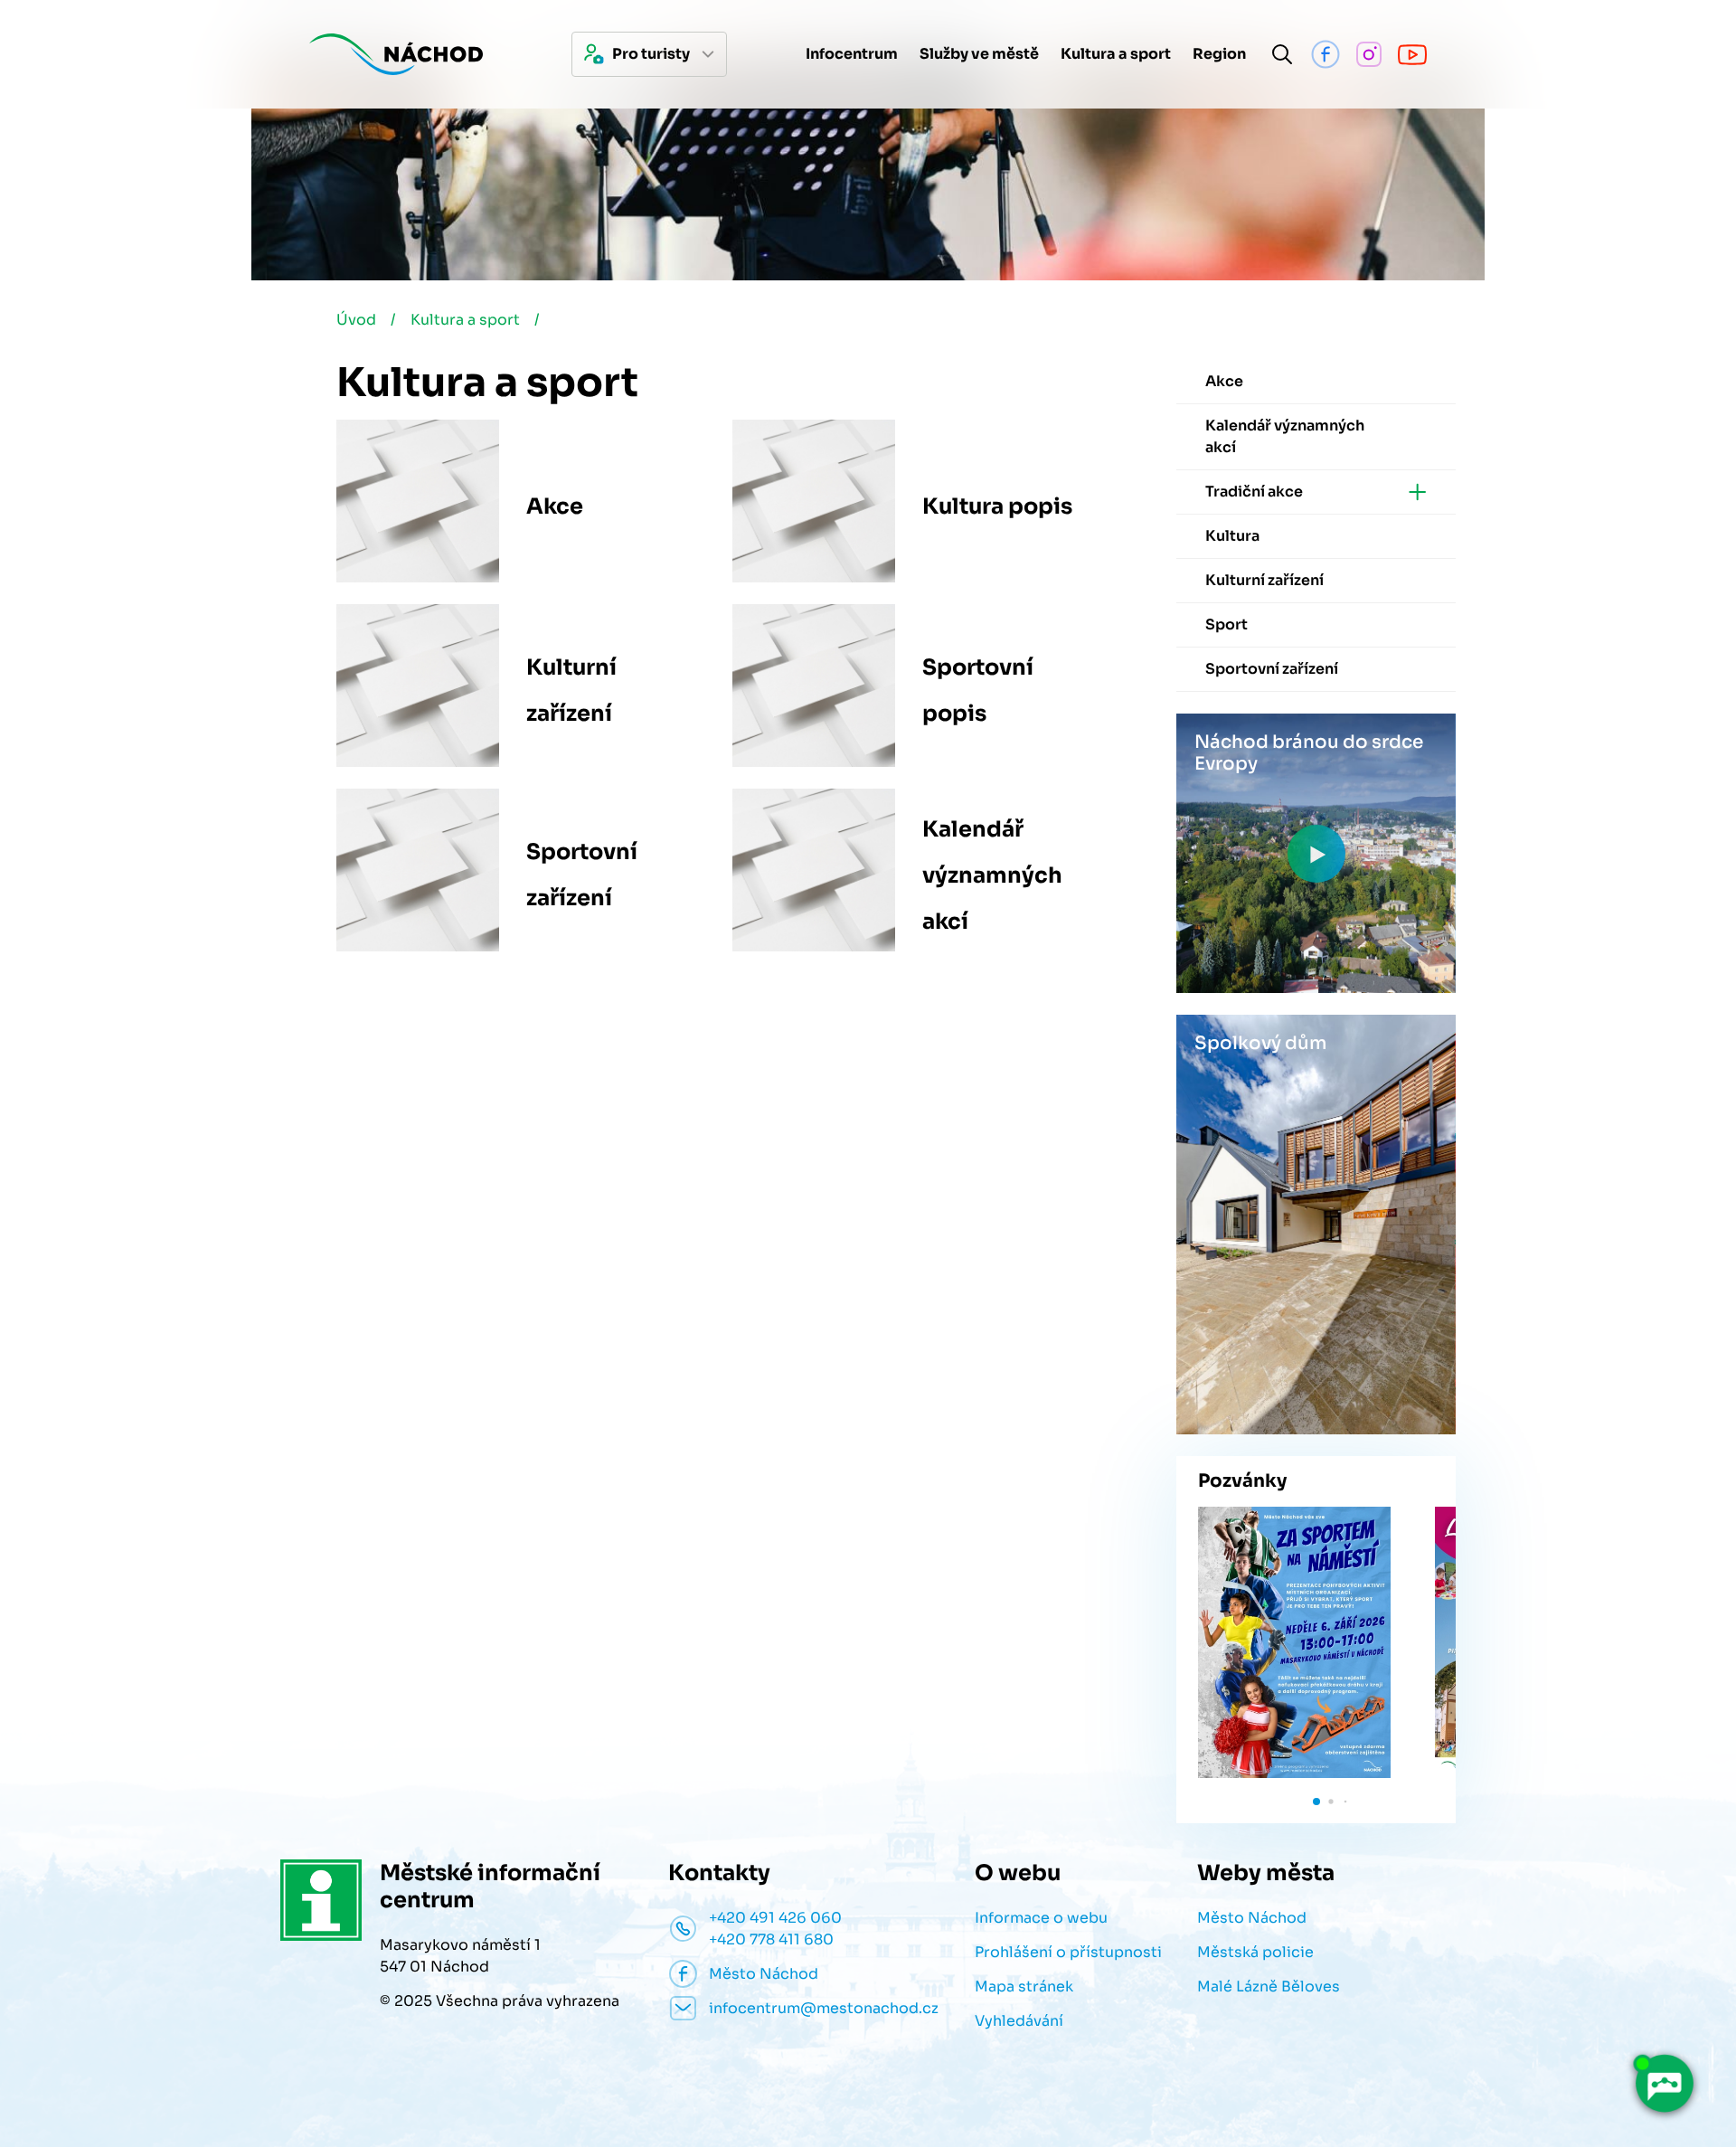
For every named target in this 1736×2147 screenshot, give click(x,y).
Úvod (356, 320)
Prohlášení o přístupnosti (1068, 1952)
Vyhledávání (1019, 2021)
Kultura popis (997, 506)
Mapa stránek (1024, 1986)
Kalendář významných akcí (992, 875)
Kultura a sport (465, 320)
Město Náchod (1252, 1918)
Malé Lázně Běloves (1269, 1986)
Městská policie (1255, 1952)
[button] (1316, 1802)
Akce (555, 506)
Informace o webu (1041, 1918)
